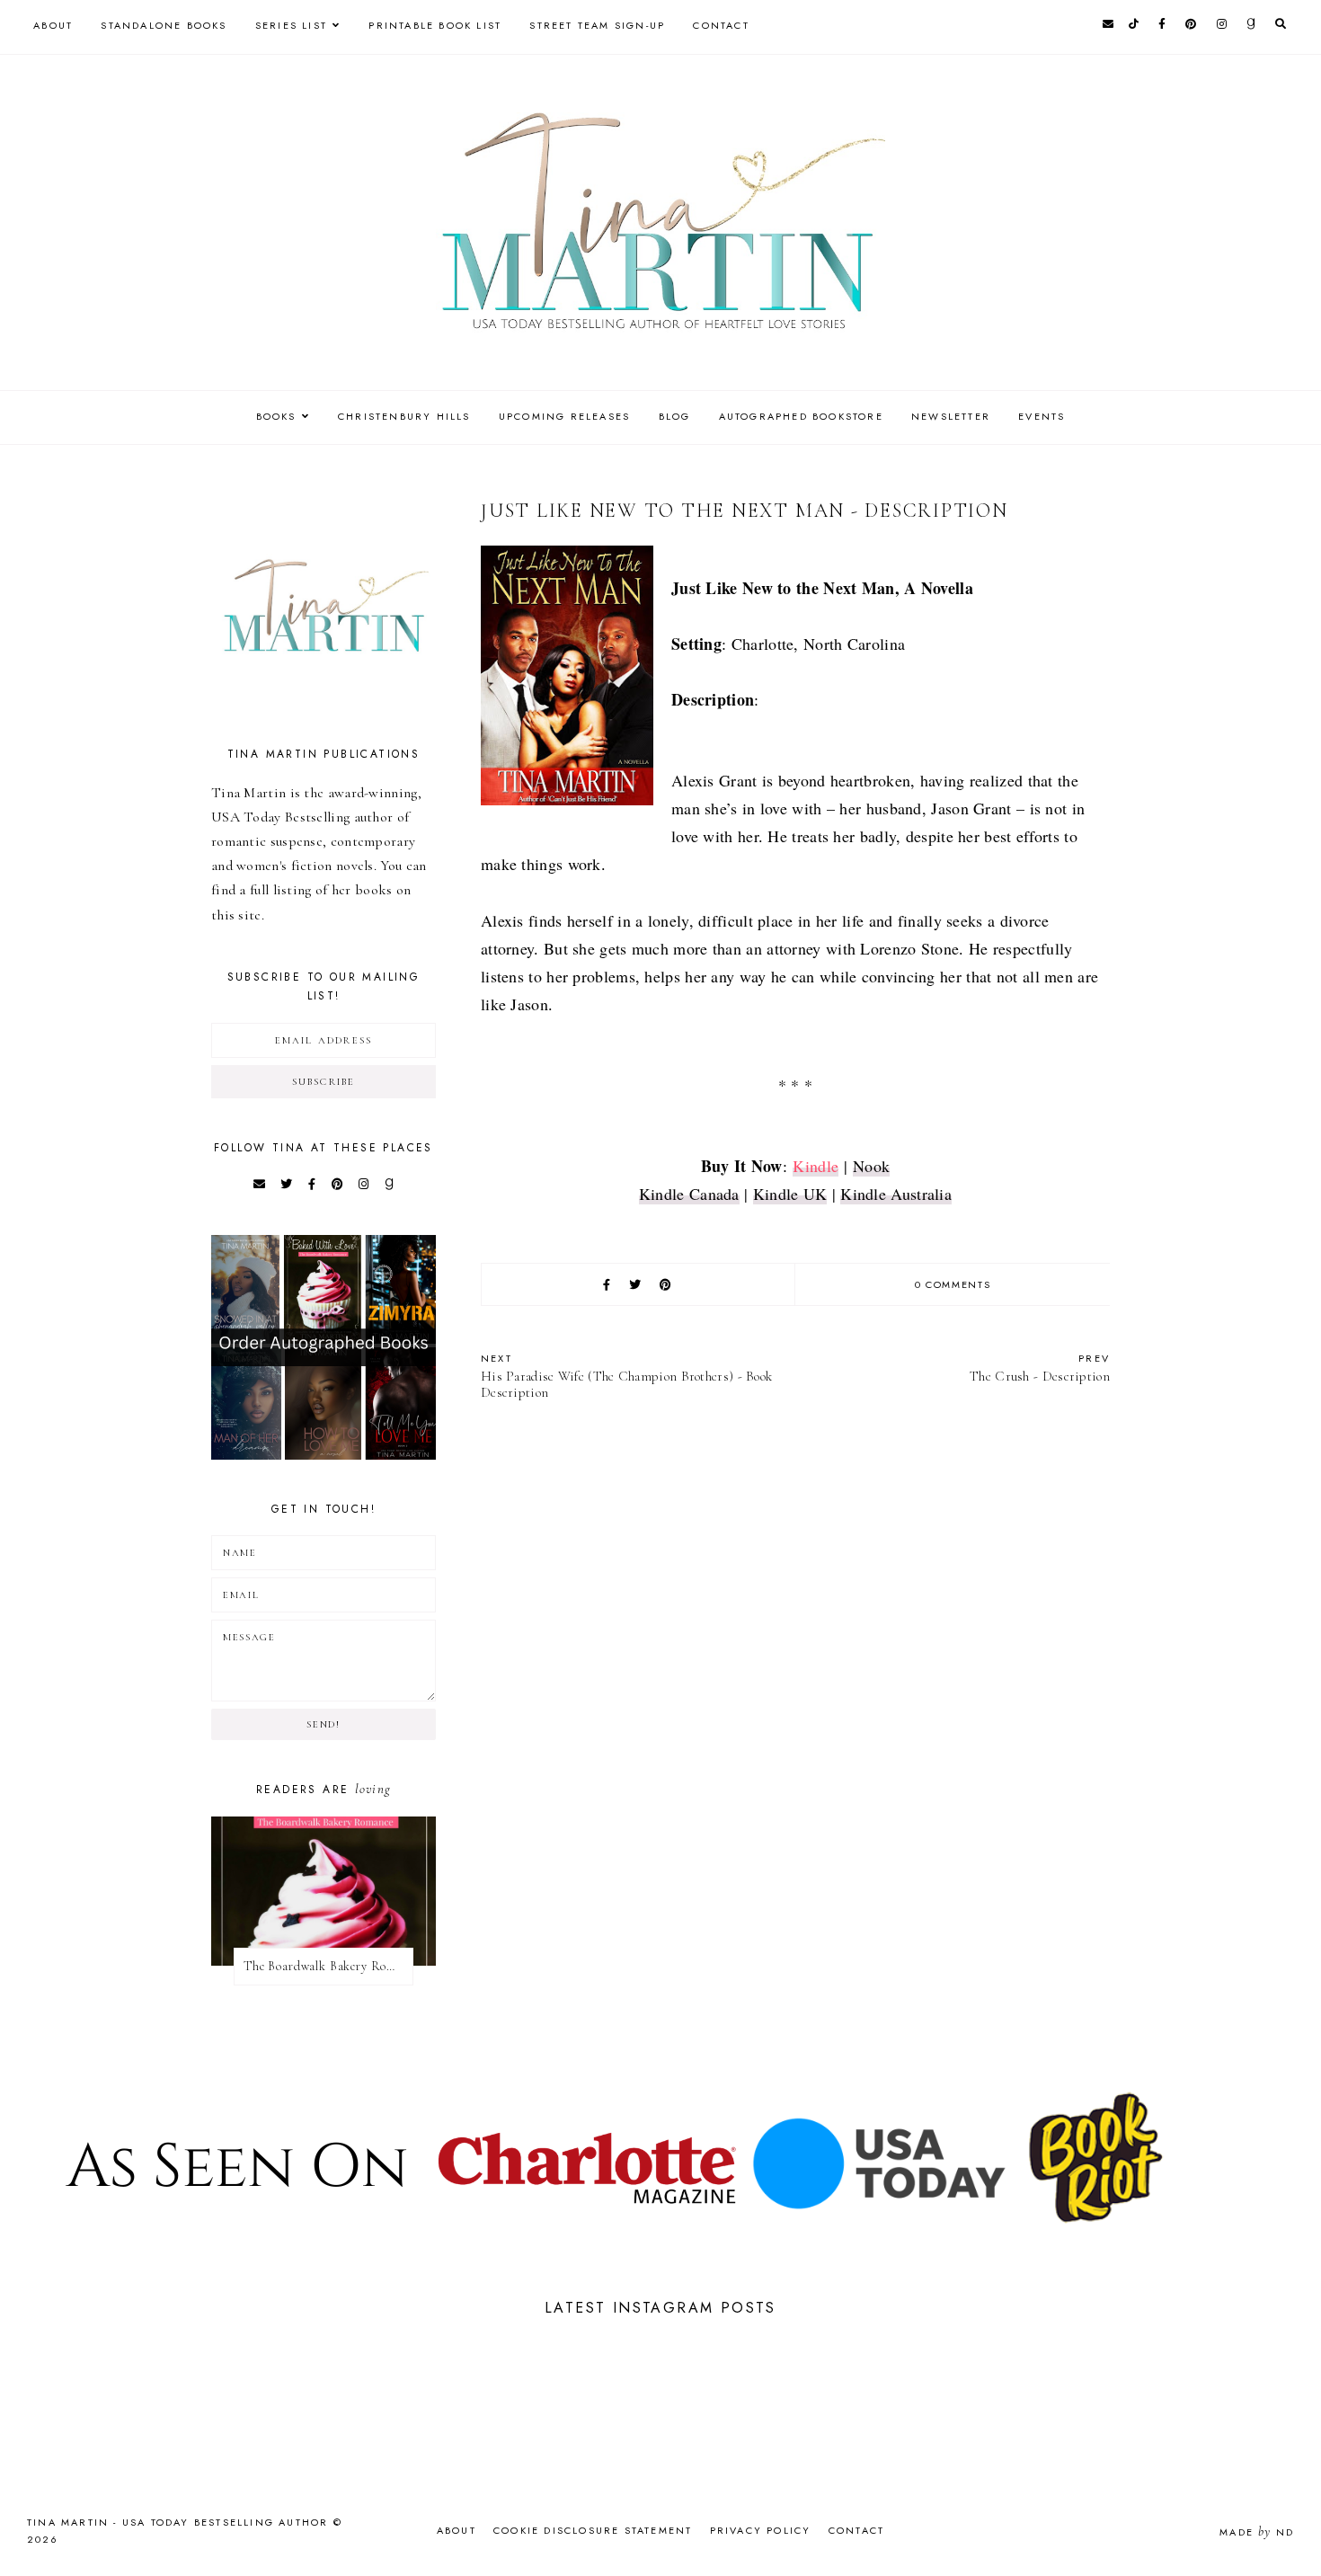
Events (1042, 416)
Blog (675, 416)
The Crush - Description (1040, 1368)
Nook (871, 1166)
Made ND (1257, 2532)
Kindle (816, 1166)
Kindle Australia (896, 1194)
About (53, 25)
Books (276, 416)
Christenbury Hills (404, 416)
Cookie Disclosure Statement (593, 2530)
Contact (721, 25)
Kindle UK (790, 1194)
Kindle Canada (689, 1194)
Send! (323, 1724)
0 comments (953, 1284)
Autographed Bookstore (801, 416)
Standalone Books (164, 25)
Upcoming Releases (564, 416)
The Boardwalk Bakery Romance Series (328, 1966)
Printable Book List (435, 25)
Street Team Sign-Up (597, 25)
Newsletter (951, 416)
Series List (291, 25)
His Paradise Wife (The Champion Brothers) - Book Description (626, 1376)
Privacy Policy (761, 2530)
